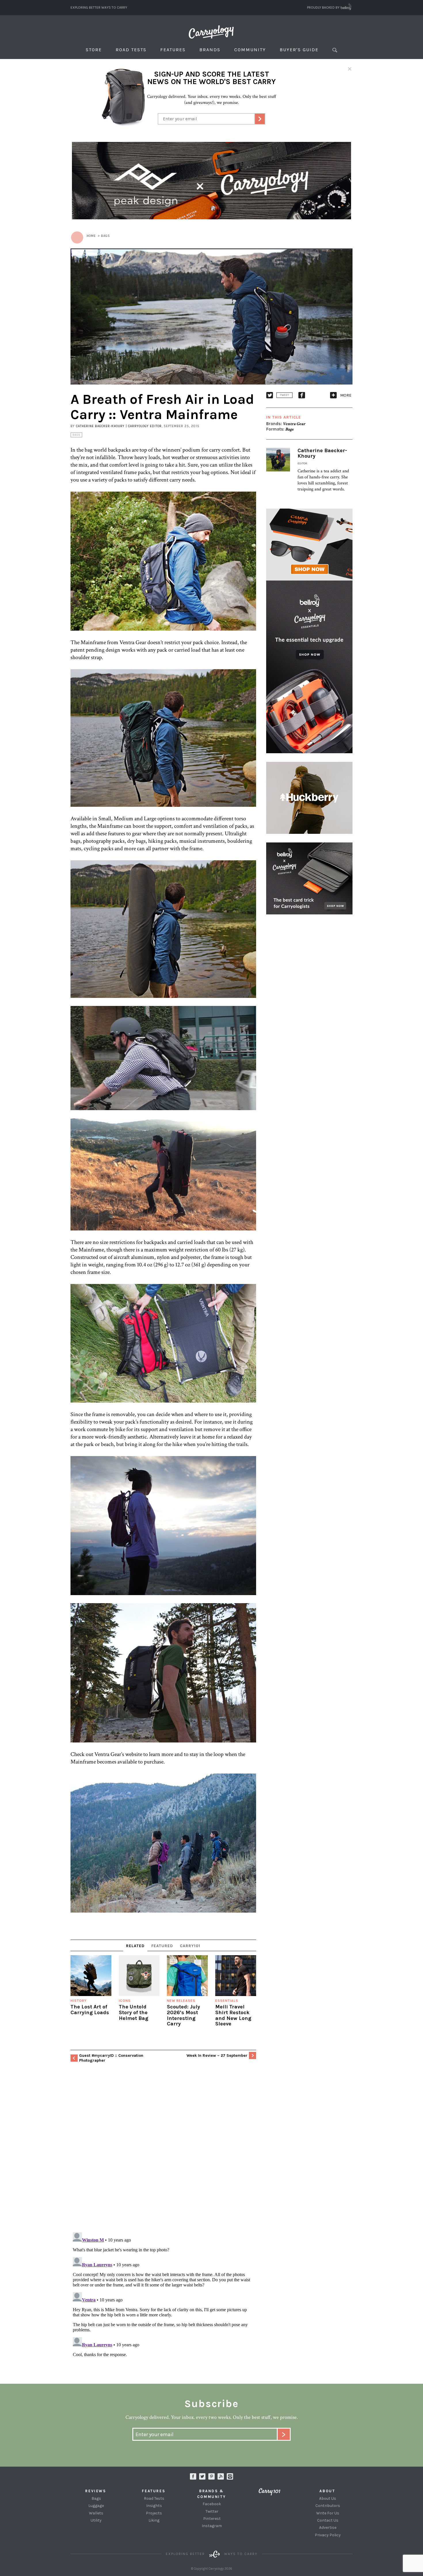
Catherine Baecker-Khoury (322, 453)
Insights (154, 2506)
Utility (96, 2520)
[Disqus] (163, 2153)
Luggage (96, 2506)
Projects (154, 2513)
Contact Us (328, 2520)
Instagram (230, 2476)
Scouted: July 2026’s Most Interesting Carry (183, 2015)
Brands (210, 50)
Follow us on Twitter (202, 2476)
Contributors (328, 2506)
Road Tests (131, 50)
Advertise (328, 2528)
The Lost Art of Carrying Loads (90, 2010)
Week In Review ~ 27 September (217, 2055)
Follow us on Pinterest (211, 2476)
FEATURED (162, 1946)
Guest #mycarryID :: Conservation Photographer (111, 2058)
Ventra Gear (294, 424)
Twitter (212, 2511)
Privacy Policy (328, 2535)
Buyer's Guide (299, 50)
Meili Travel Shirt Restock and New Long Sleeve (233, 2015)
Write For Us (328, 2513)
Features (173, 50)
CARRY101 (190, 1946)
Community (250, 50)
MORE (346, 395)
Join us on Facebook (193, 2476)
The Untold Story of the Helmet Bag (134, 2012)
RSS (221, 2476)
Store (94, 50)
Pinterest (212, 2519)
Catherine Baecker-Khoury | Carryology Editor (119, 426)
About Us (328, 2498)
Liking (154, 2520)
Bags (76, 435)
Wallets (96, 2513)
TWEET (284, 395)
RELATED (135, 1946)
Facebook (212, 2504)
